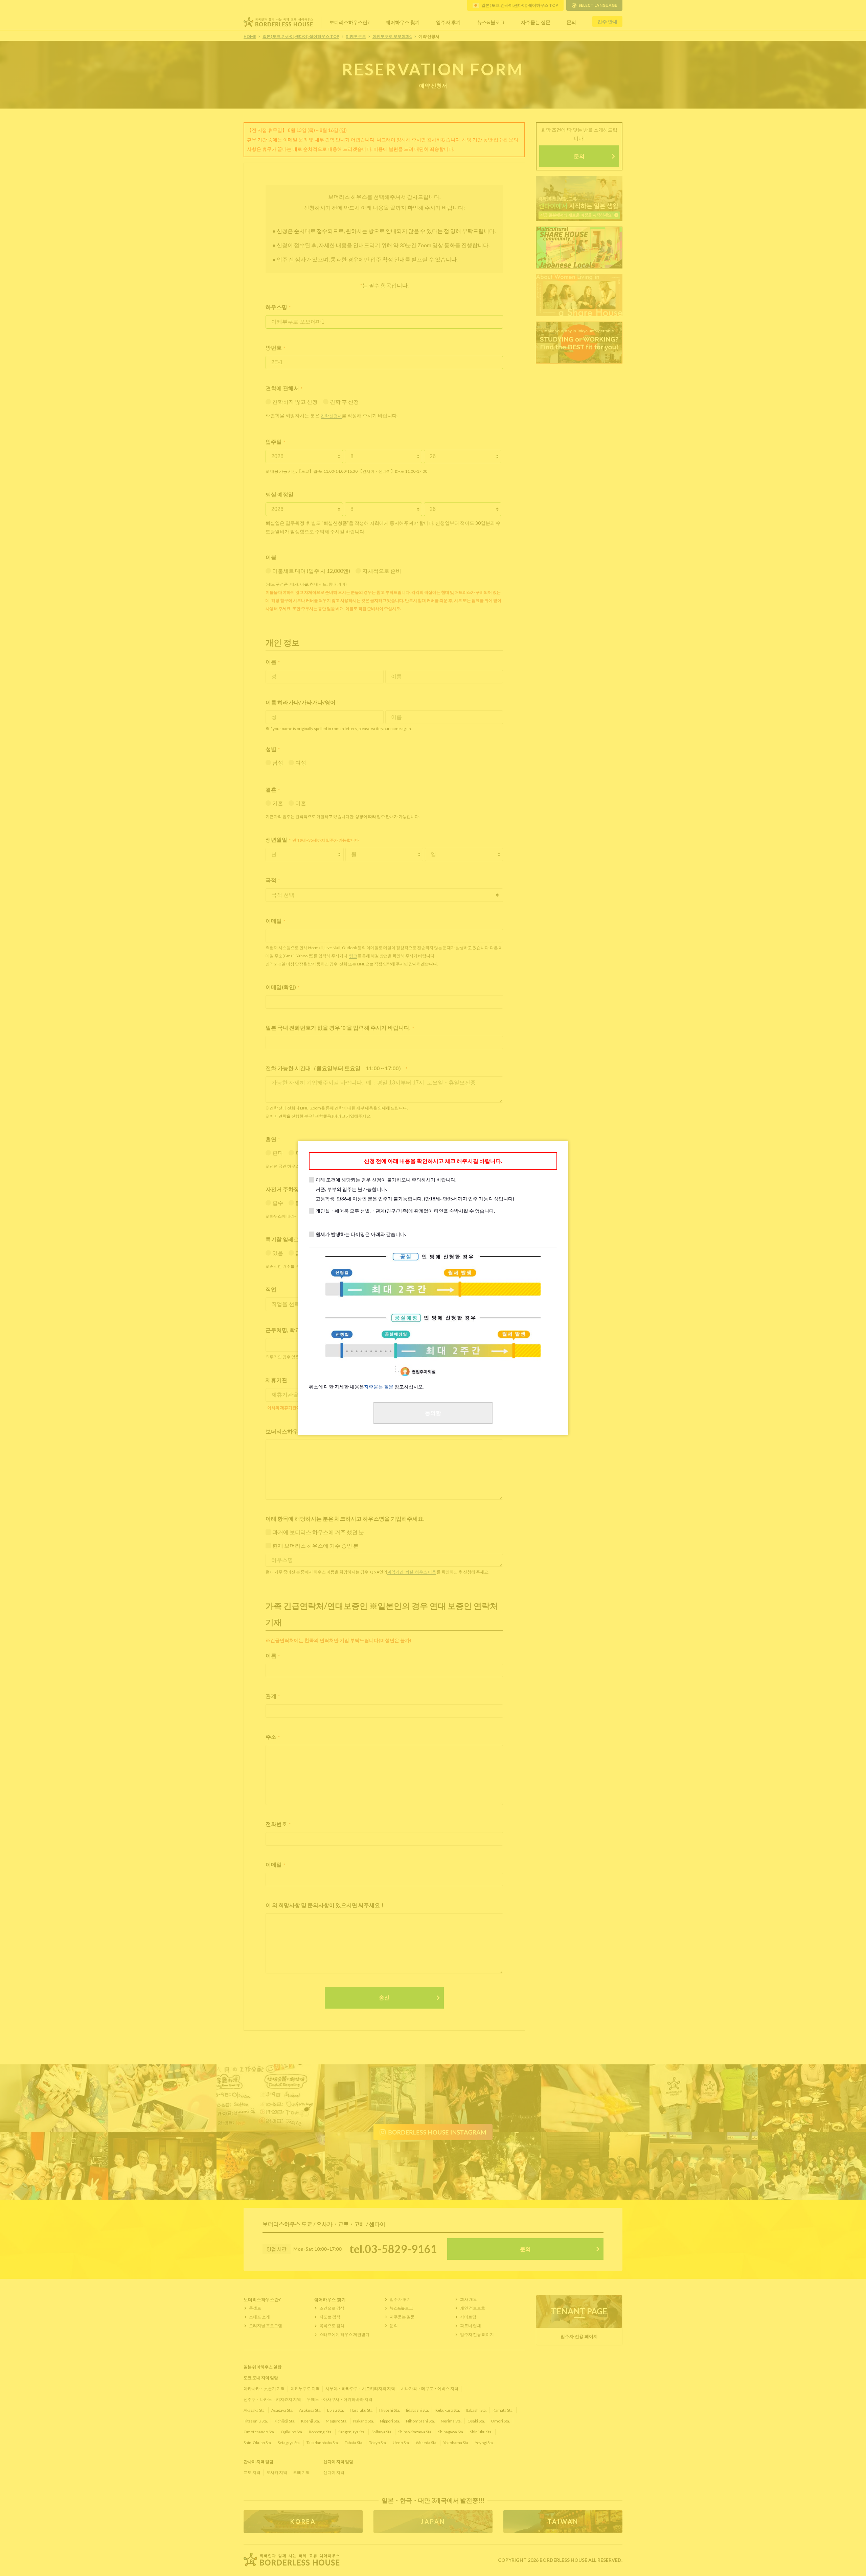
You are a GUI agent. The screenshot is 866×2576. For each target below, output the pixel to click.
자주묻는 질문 (379, 1387)
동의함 (433, 1413)
